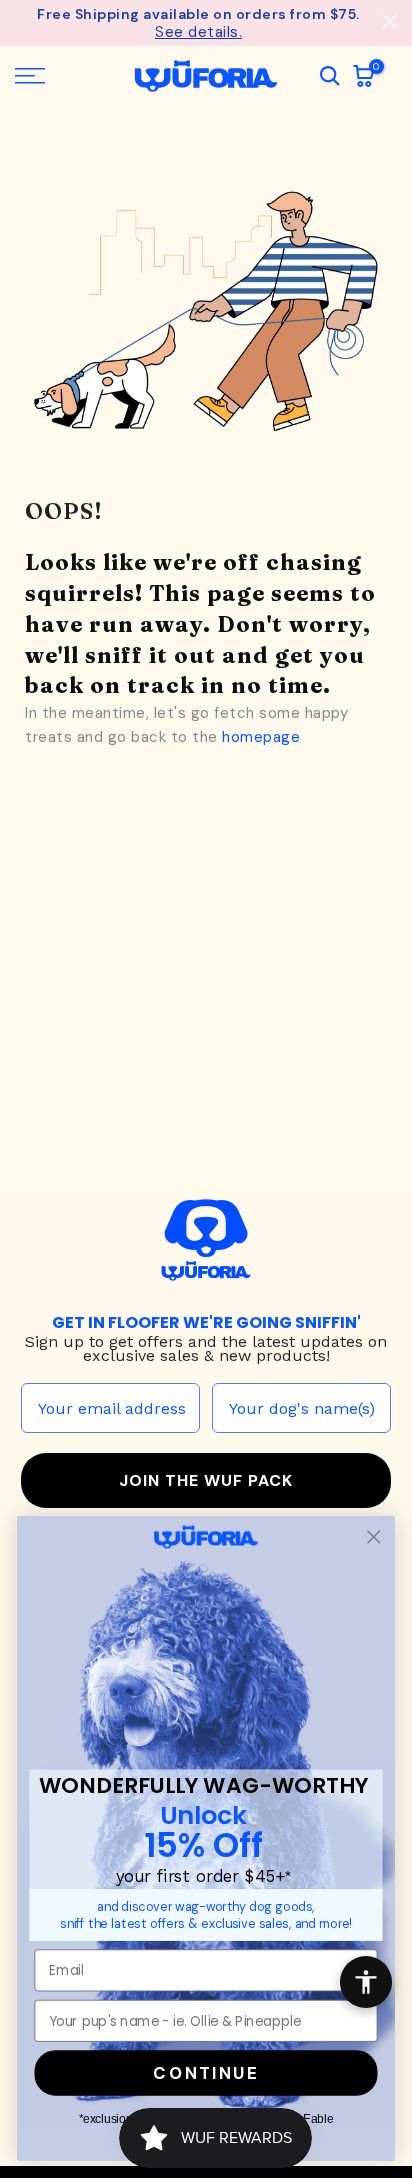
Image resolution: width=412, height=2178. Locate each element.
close (389, 21)
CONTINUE (205, 2073)
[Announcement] (198, 22)
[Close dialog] (373, 1536)
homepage (261, 736)
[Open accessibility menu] (366, 1982)
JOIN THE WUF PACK (206, 1479)
